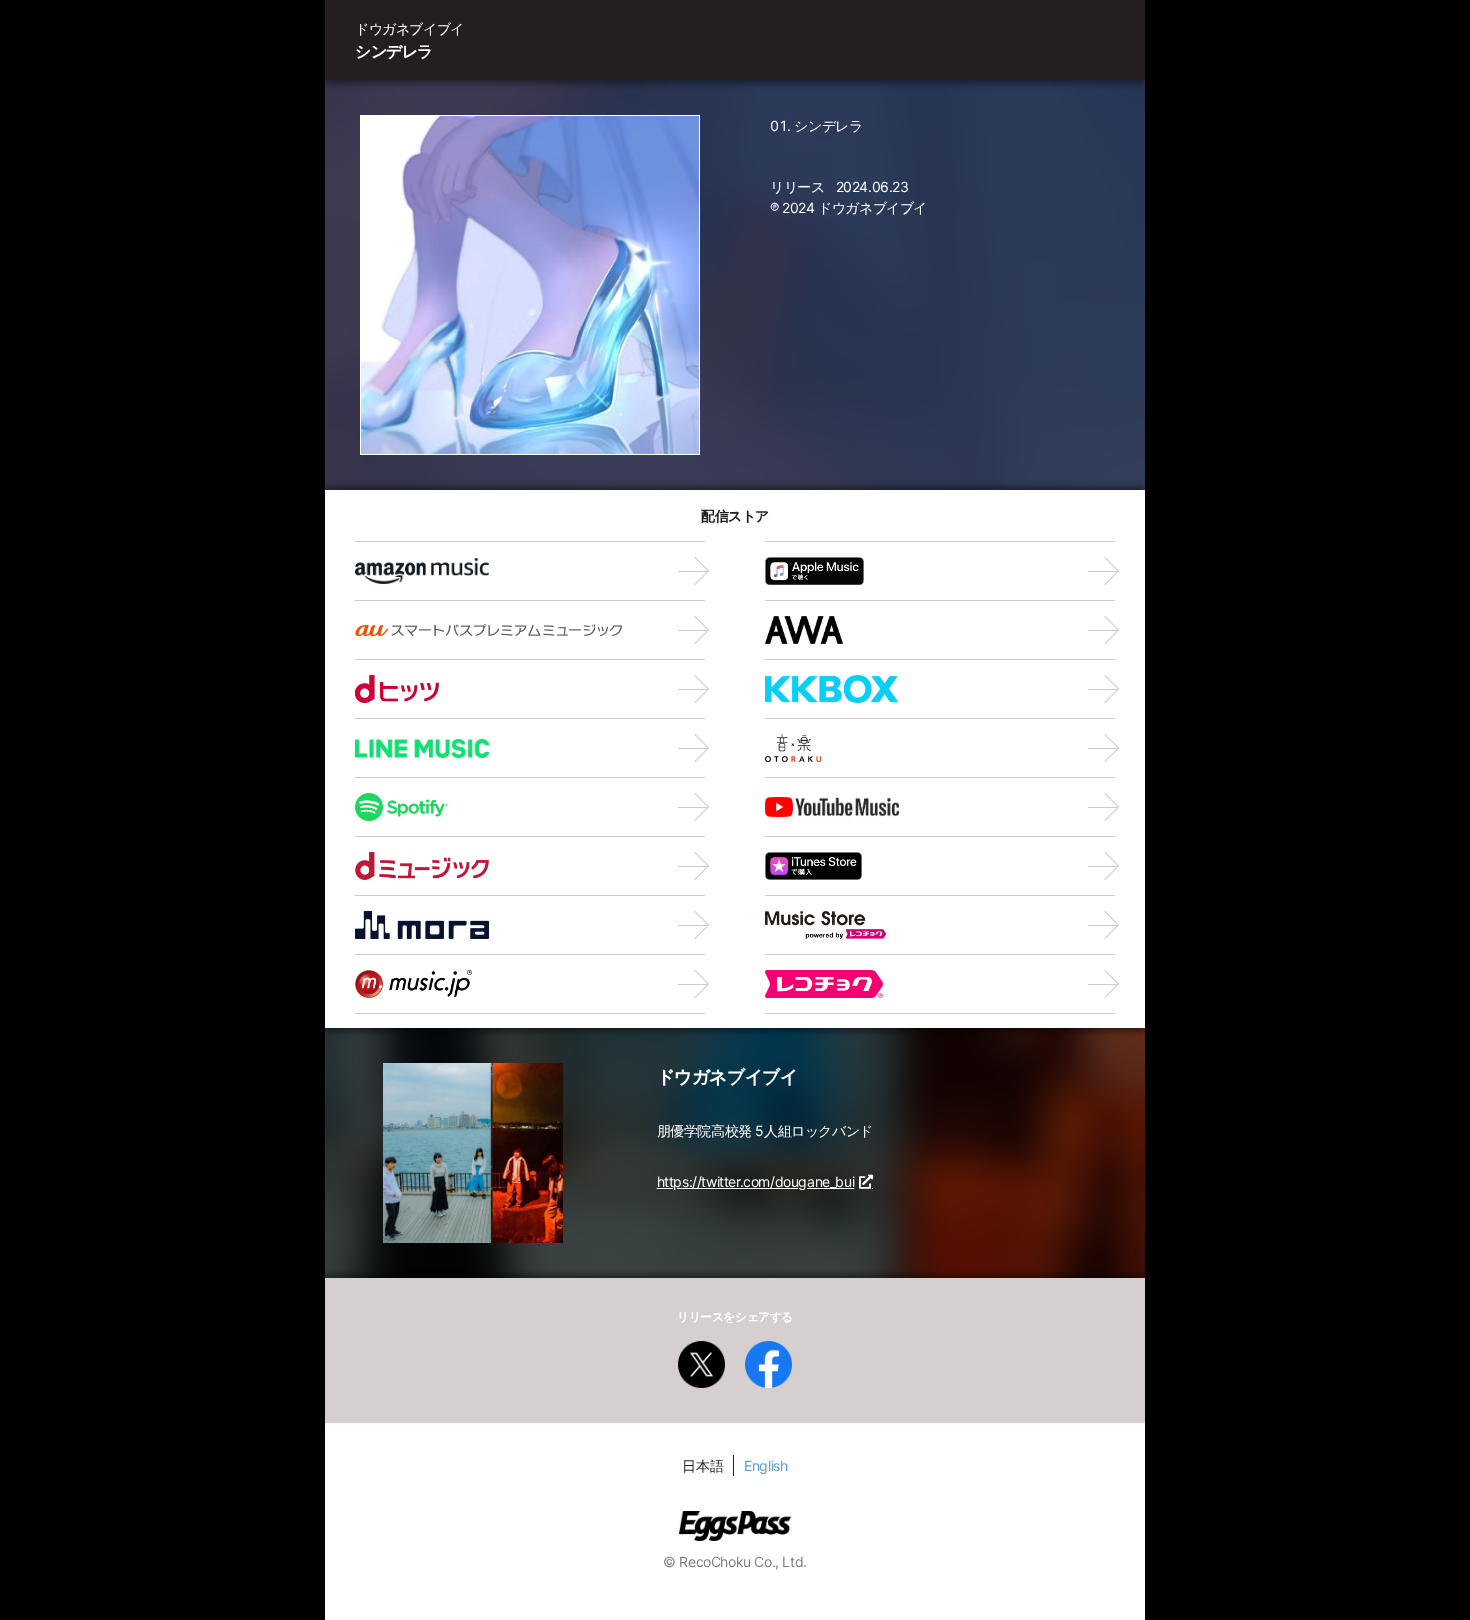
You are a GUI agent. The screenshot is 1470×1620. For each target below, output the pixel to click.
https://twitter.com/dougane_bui (756, 1181)
